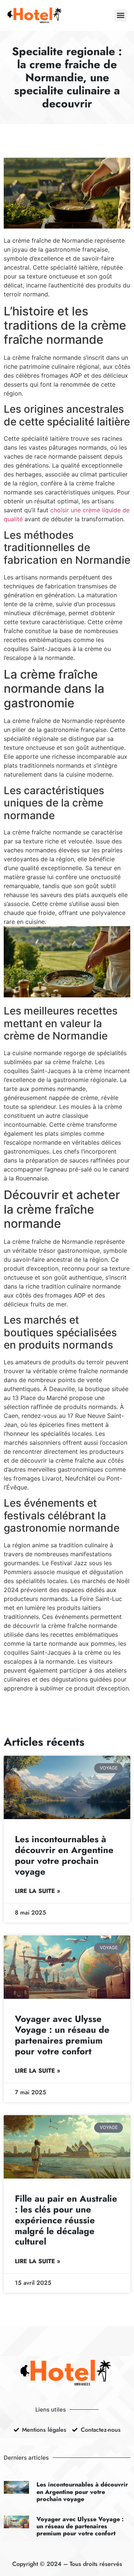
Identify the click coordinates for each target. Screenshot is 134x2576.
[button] (120, 15)
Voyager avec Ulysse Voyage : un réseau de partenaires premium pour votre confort (62, 2035)
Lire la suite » (38, 1891)
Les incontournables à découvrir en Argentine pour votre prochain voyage (64, 1855)
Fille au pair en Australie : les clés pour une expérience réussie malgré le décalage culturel (66, 2220)
